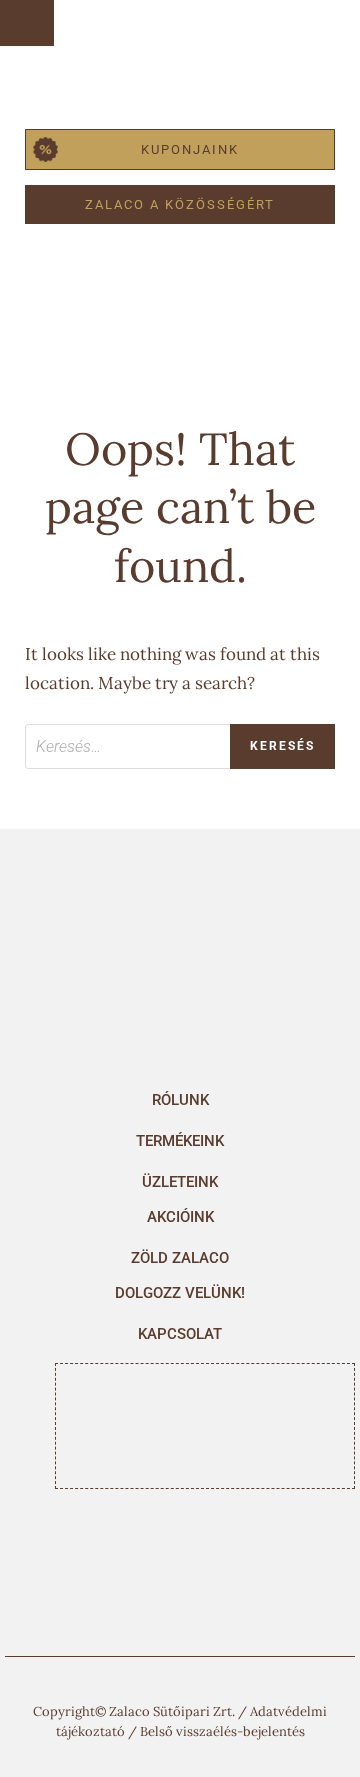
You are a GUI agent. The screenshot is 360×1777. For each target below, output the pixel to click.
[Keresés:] (180, 746)
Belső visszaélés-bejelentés (222, 1731)
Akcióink (180, 1217)
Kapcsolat (180, 1334)
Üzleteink (180, 1182)
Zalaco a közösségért (180, 204)
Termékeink (180, 1141)
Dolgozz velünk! (180, 1293)
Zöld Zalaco (180, 1258)
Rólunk (180, 1100)
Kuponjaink (190, 149)
